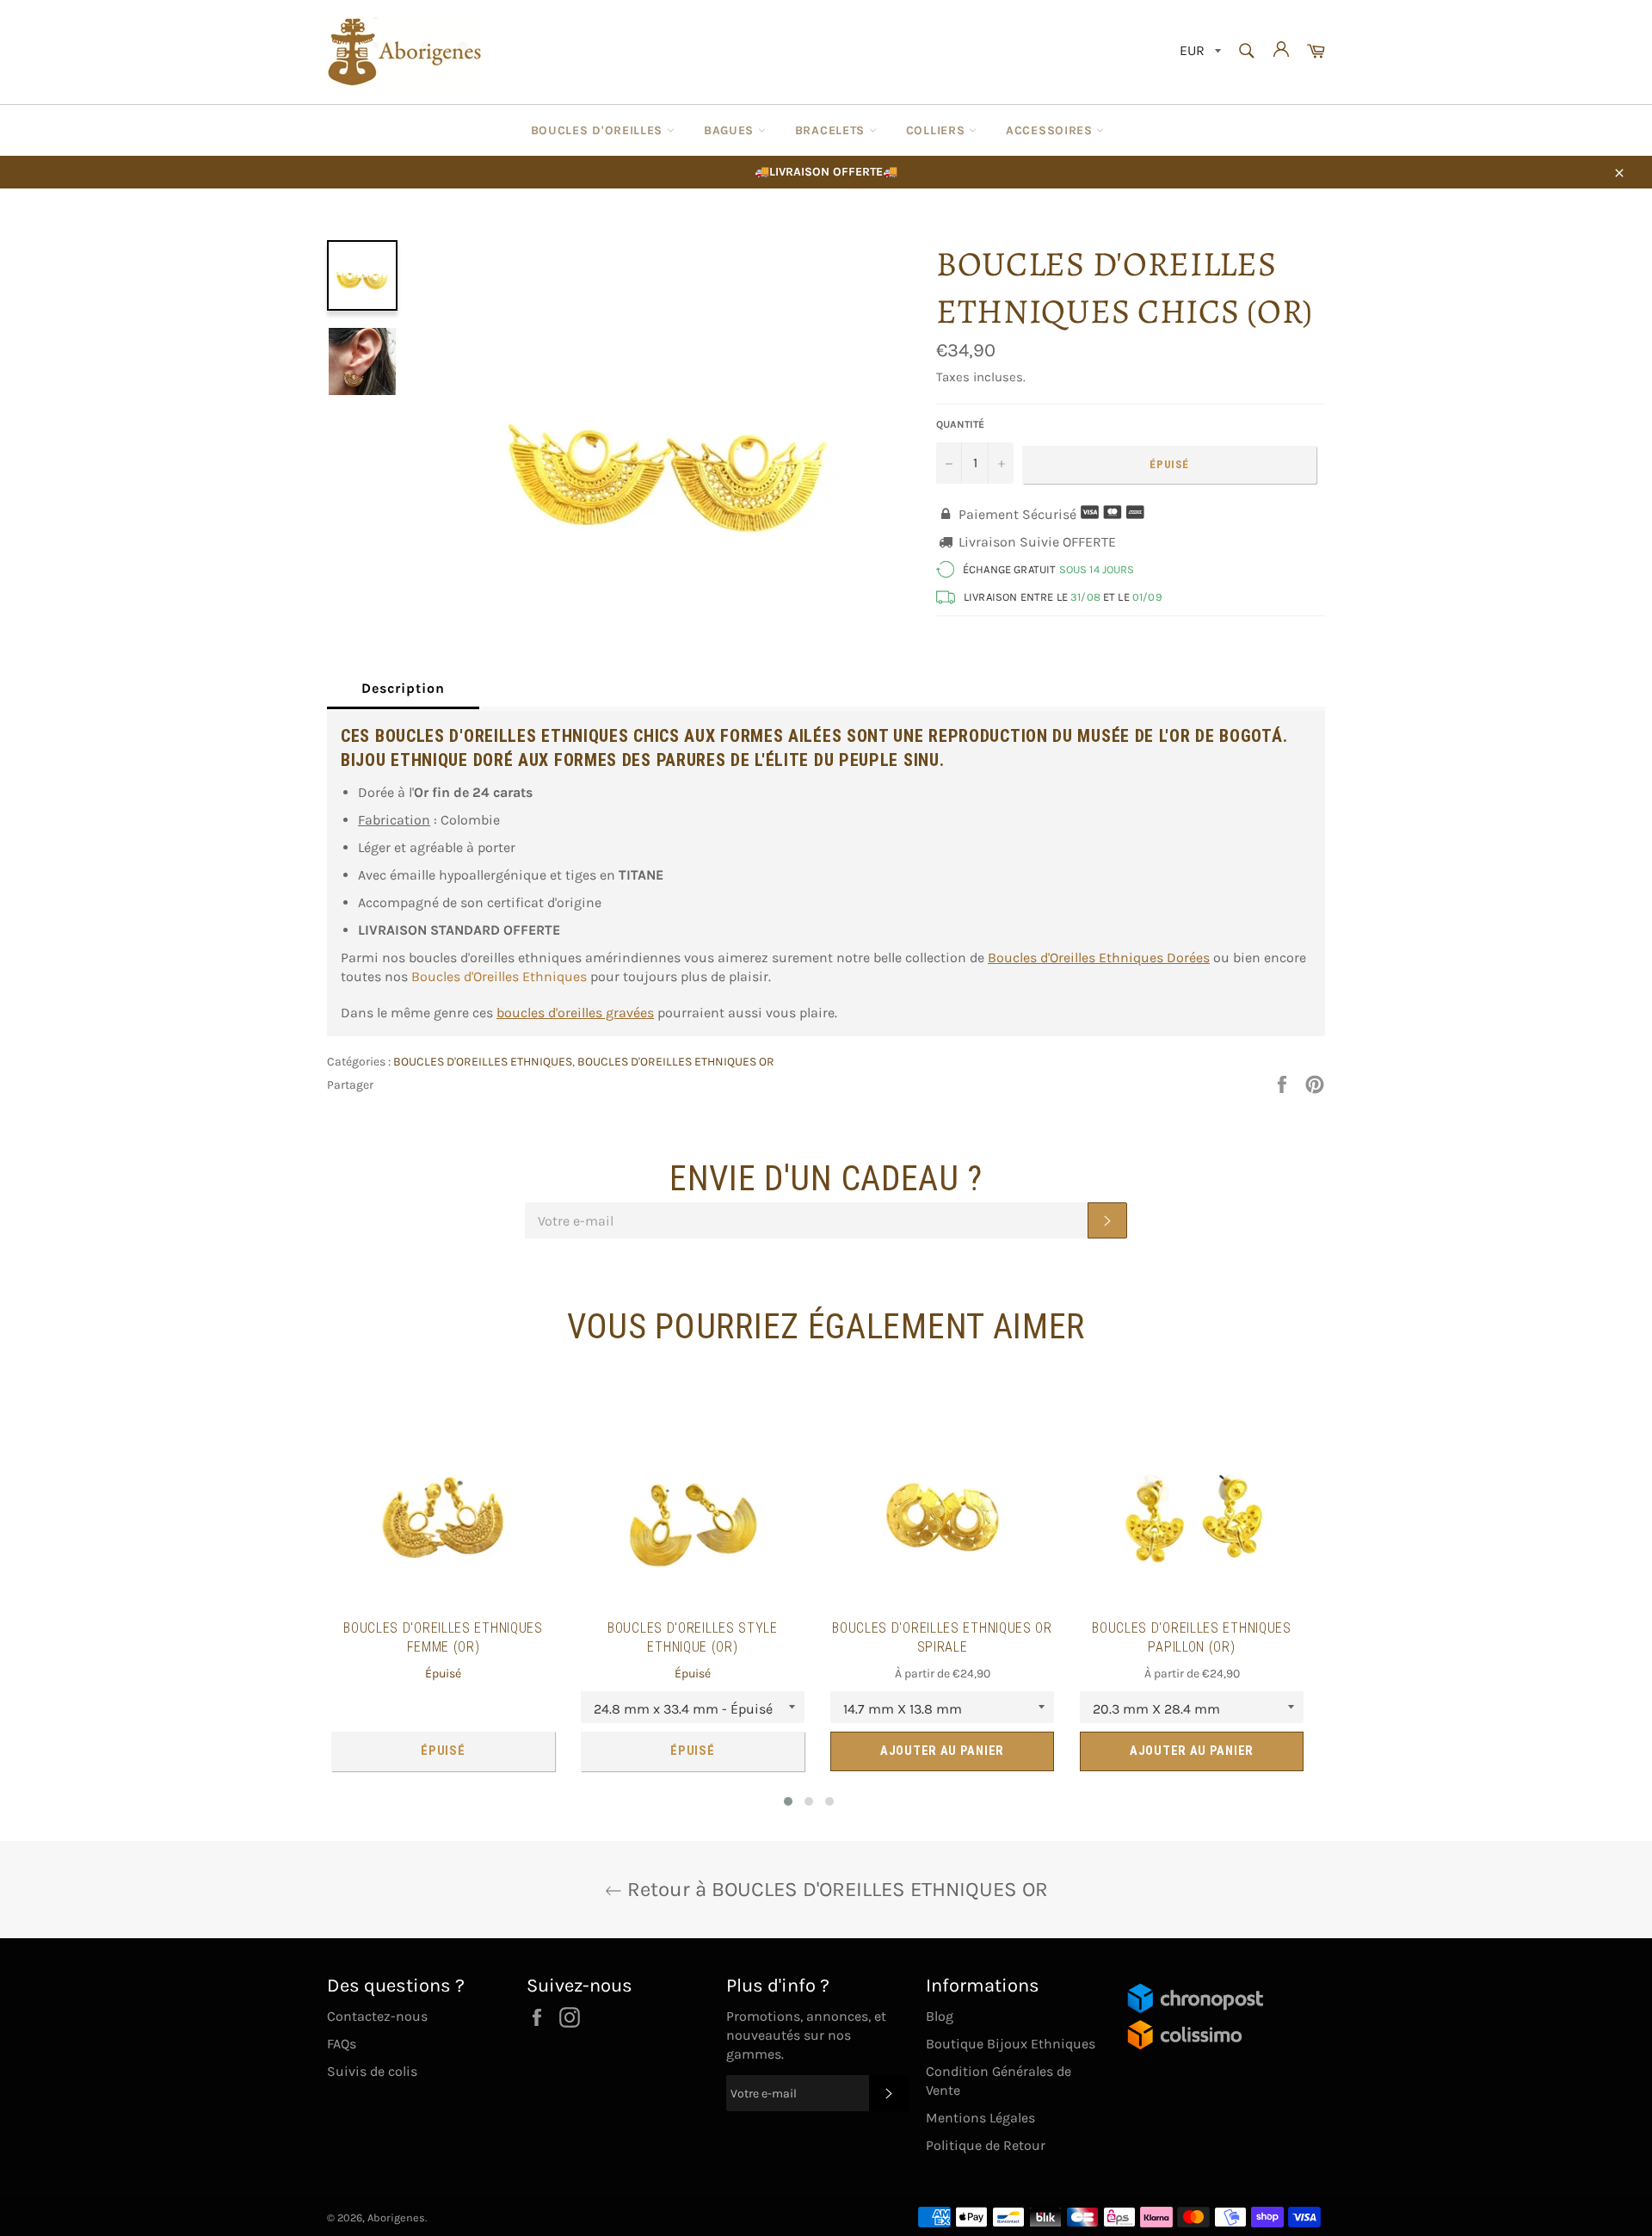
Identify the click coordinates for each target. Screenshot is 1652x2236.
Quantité (960, 424)
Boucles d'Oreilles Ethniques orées (1099, 957)
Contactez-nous (377, 2016)
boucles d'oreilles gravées (575, 1013)
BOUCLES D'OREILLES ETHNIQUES (483, 1062)
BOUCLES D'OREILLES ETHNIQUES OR (676, 1062)
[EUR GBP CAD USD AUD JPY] (1199, 52)
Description (403, 688)
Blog (940, 2016)
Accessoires (1051, 130)
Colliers (937, 130)
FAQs (342, 2044)
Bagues (731, 130)
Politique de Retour (986, 2145)
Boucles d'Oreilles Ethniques (499, 976)
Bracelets (832, 130)
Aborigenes (396, 2217)
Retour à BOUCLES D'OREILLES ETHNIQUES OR (835, 1889)
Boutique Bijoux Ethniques (1011, 2044)
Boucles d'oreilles (599, 130)
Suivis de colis (372, 2071)
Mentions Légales (980, 2118)
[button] (788, 1801)
